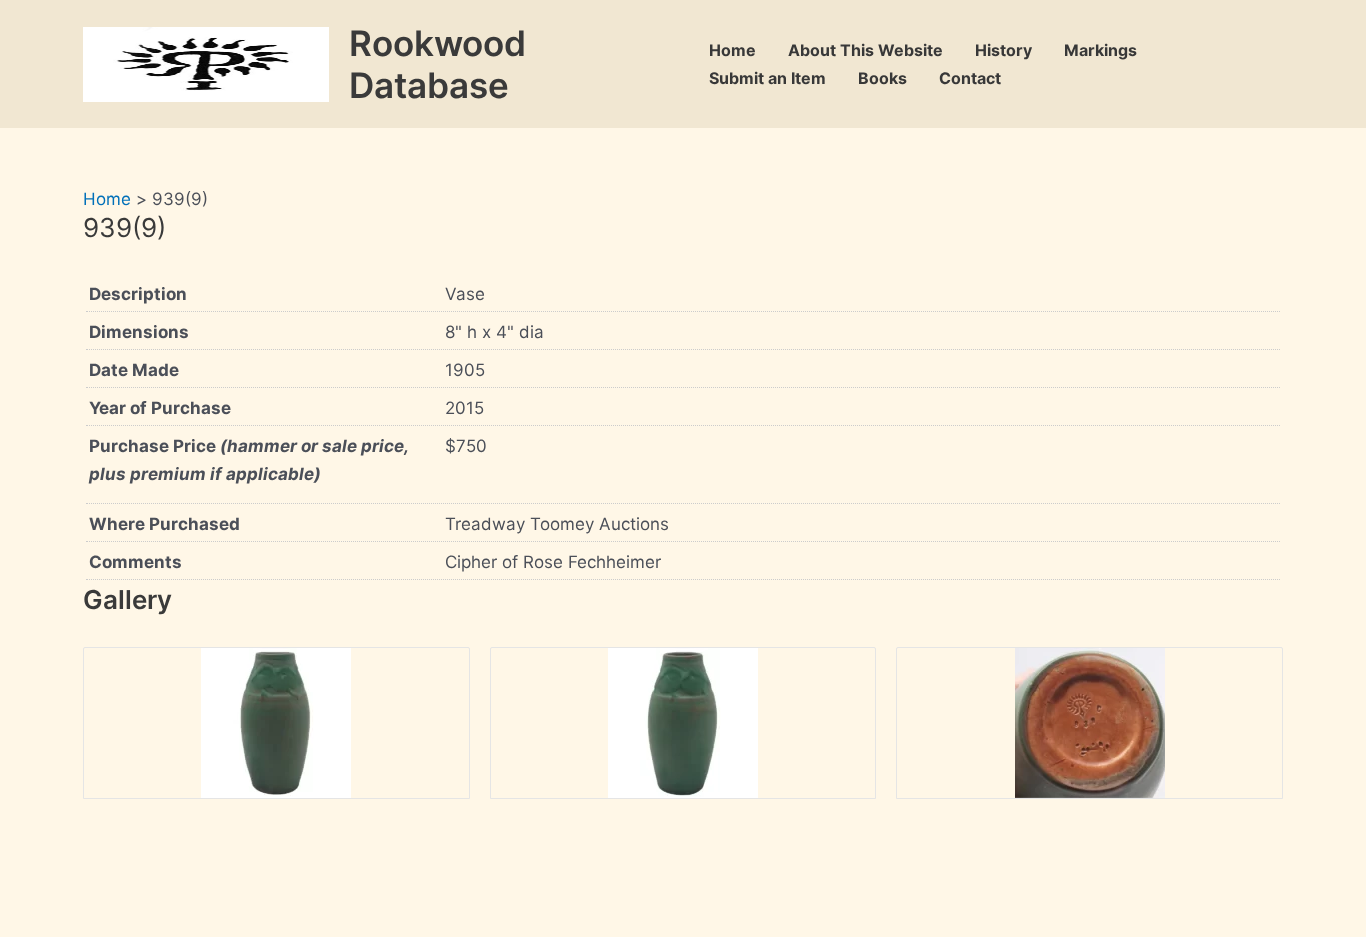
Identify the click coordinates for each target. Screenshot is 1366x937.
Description (138, 294)
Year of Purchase (160, 408)
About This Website (865, 50)
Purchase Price (248, 460)
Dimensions (139, 332)
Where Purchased (164, 524)
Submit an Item (767, 78)
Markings (1100, 50)
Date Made (134, 370)
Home (732, 50)
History (1003, 50)
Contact (970, 78)
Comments (135, 562)
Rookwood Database (437, 64)
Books (882, 78)
